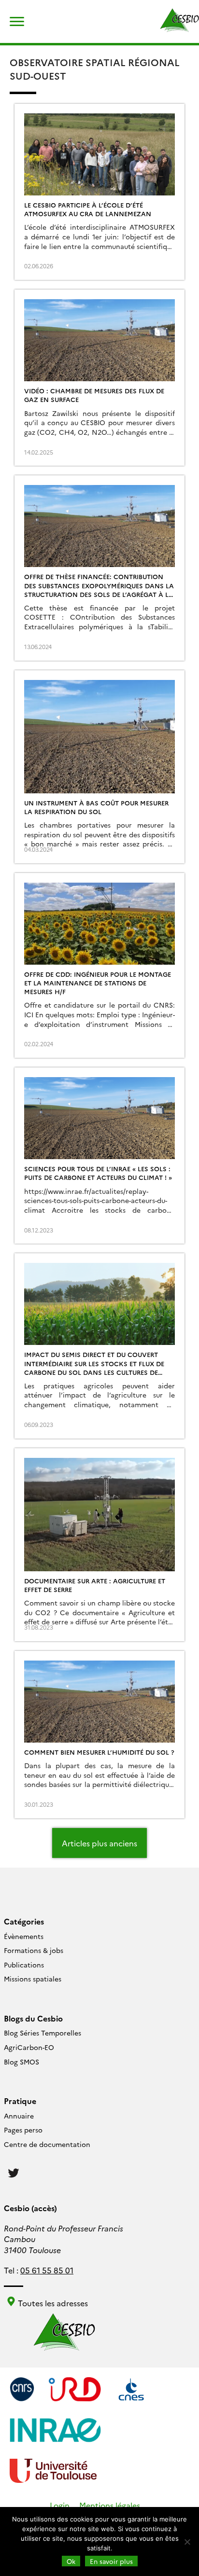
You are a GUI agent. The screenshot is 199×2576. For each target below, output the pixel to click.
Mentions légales (110, 2505)
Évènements (24, 1936)
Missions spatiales (33, 1979)
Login (60, 2505)
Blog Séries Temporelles (43, 2033)
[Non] (187, 2542)
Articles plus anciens (99, 1843)
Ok (71, 2561)
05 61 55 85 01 (47, 2270)
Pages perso (23, 2130)
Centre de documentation (47, 2144)
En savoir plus (111, 2561)
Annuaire (19, 2116)
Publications (24, 1965)
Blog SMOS (21, 2062)
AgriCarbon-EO (29, 2047)
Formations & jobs (34, 1950)
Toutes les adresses (52, 2303)
